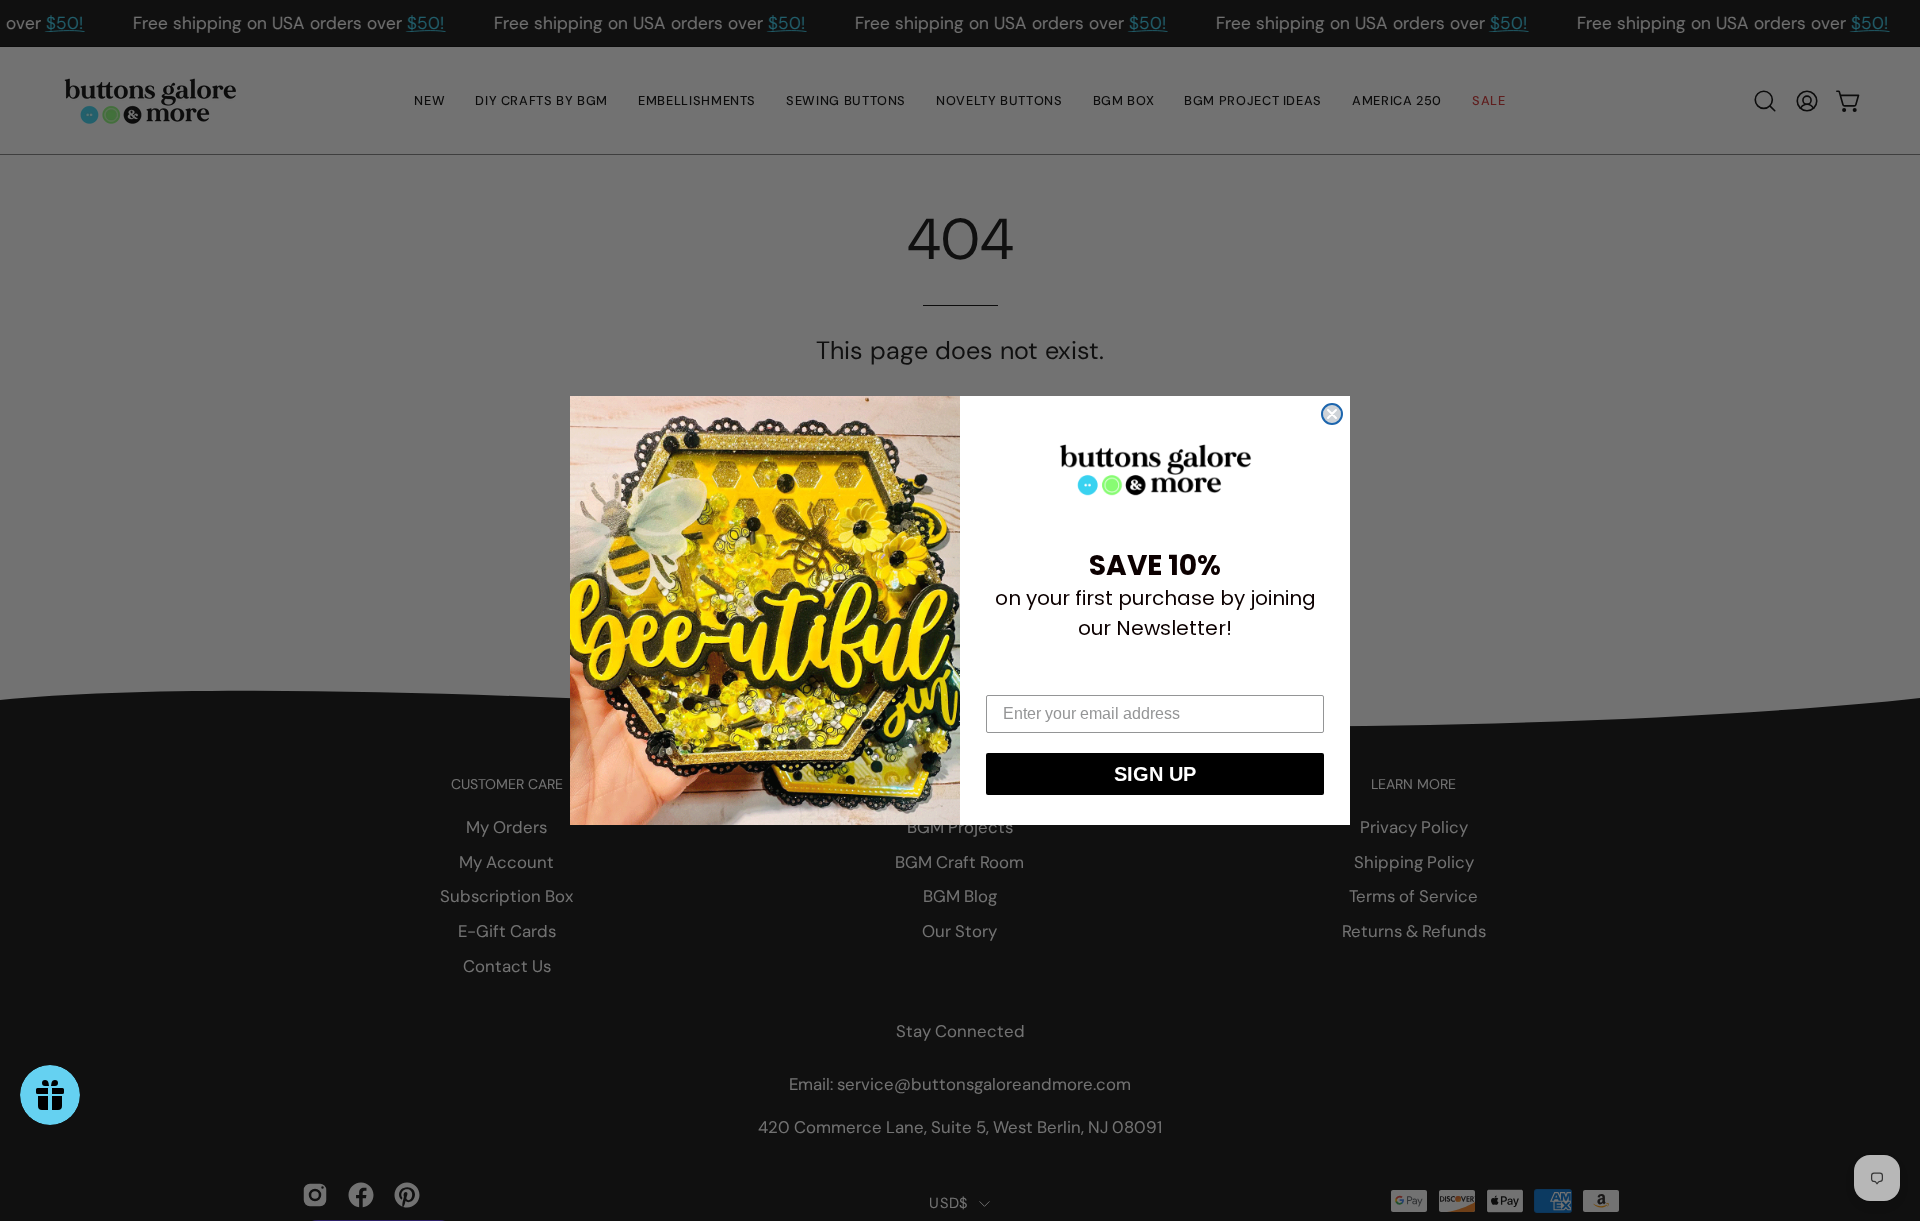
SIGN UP (1155, 774)
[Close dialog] (1332, 414)
